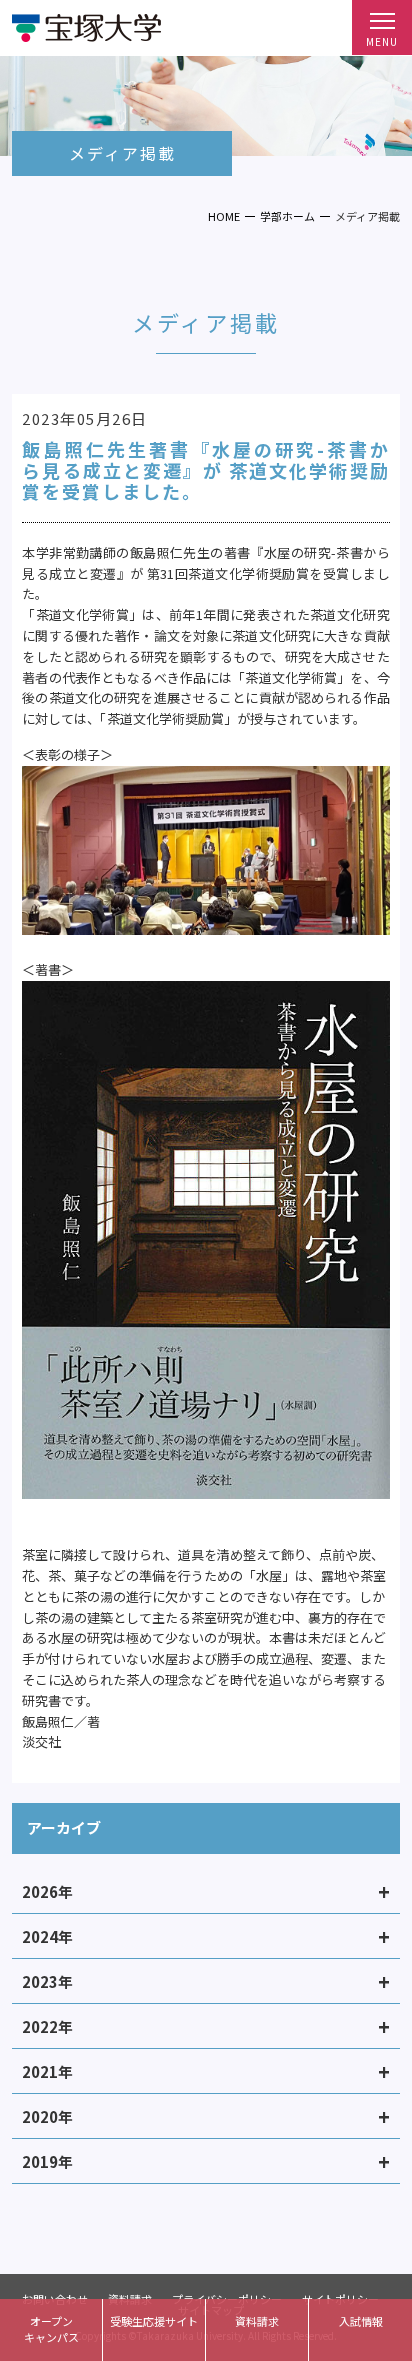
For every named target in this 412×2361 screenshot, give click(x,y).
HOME (224, 216)
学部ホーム (287, 216)
